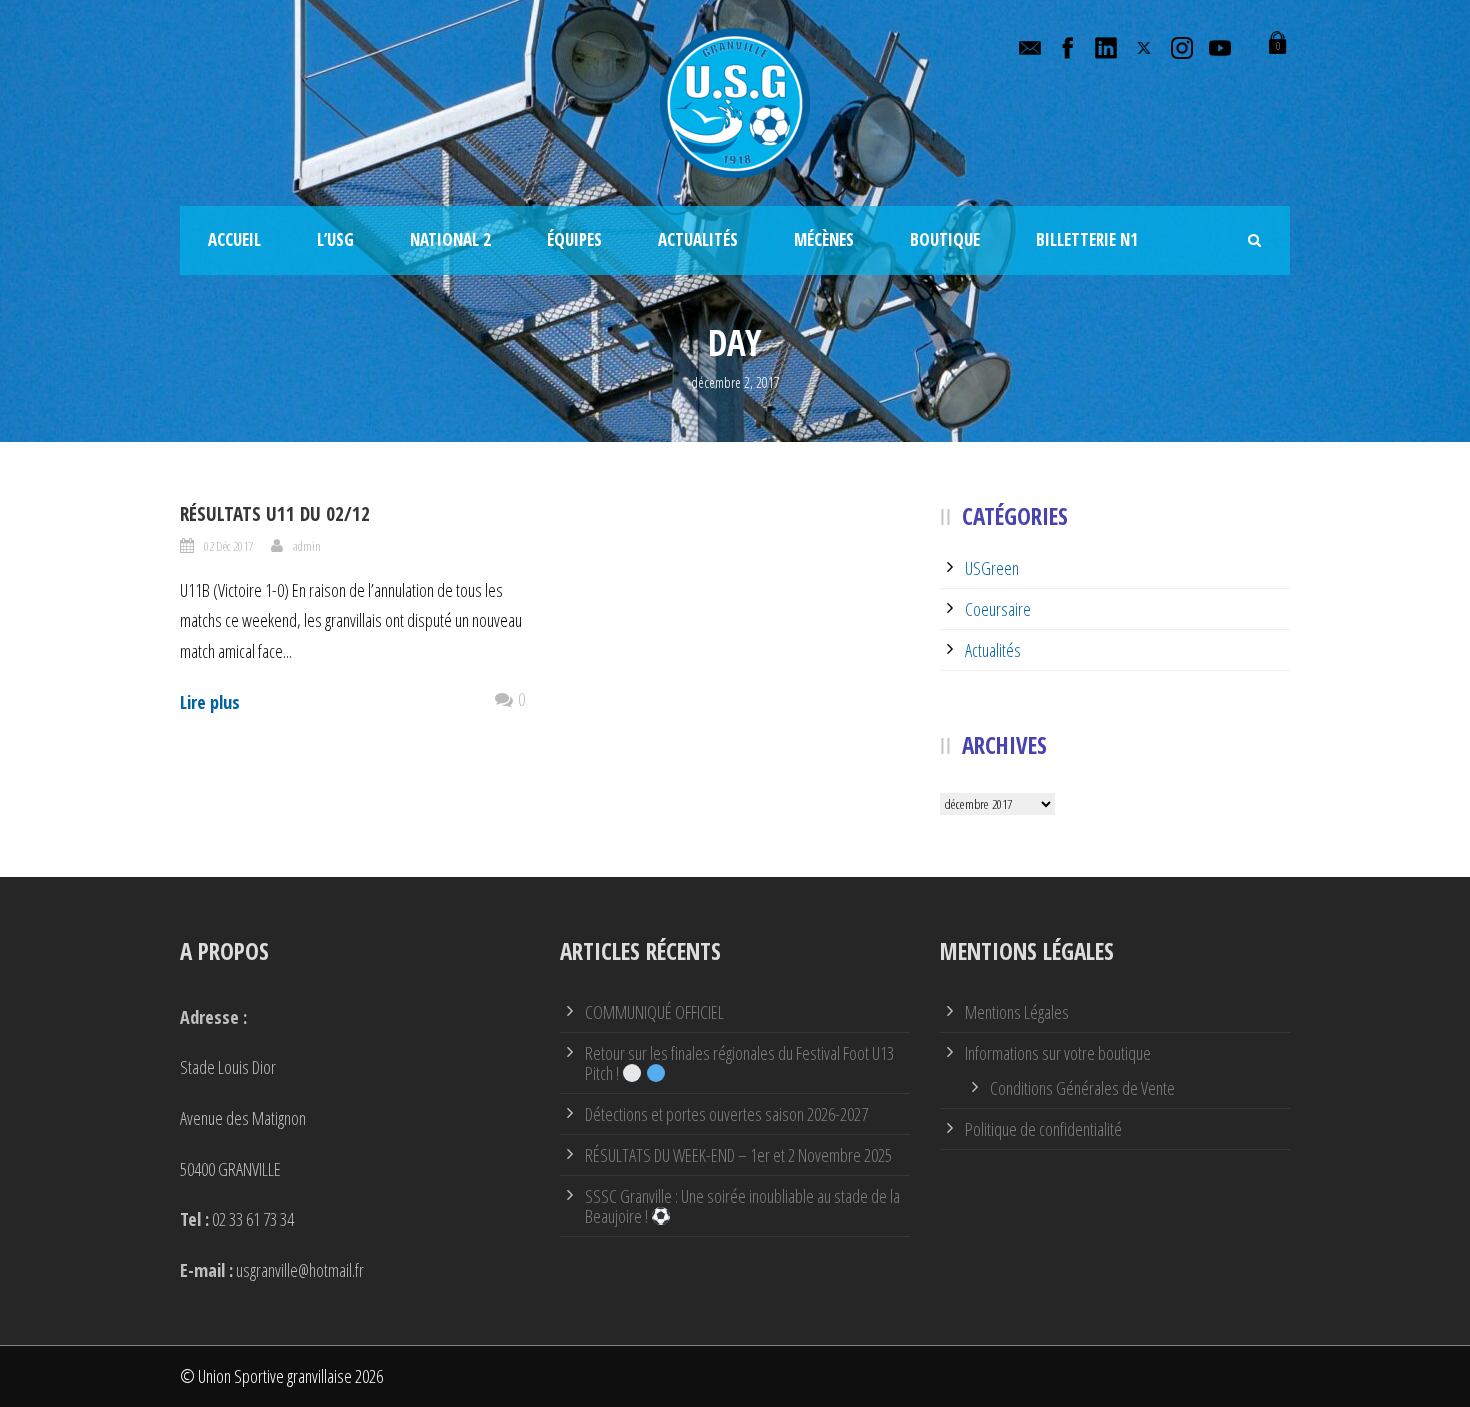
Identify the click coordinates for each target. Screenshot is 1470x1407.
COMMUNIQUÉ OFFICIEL (654, 1012)
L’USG (335, 239)
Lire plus (210, 702)
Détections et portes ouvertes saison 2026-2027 (726, 1114)
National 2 (450, 239)
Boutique (945, 239)
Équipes (574, 239)
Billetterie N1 (1087, 239)
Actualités (698, 239)
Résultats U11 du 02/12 (275, 514)
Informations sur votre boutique (1058, 1053)
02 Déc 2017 (228, 546)
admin (307, 546)
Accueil (234, 239)
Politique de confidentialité (1043, 1129)
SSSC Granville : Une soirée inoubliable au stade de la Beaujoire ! (742, 1206)
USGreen (992, 568)
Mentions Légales (1017, 1012)
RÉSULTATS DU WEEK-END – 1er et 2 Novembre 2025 (738, 1155)
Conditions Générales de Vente (1082, 1088)
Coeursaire (998, 609)
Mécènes (824, 239)
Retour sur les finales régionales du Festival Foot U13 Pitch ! (739, 1063)
